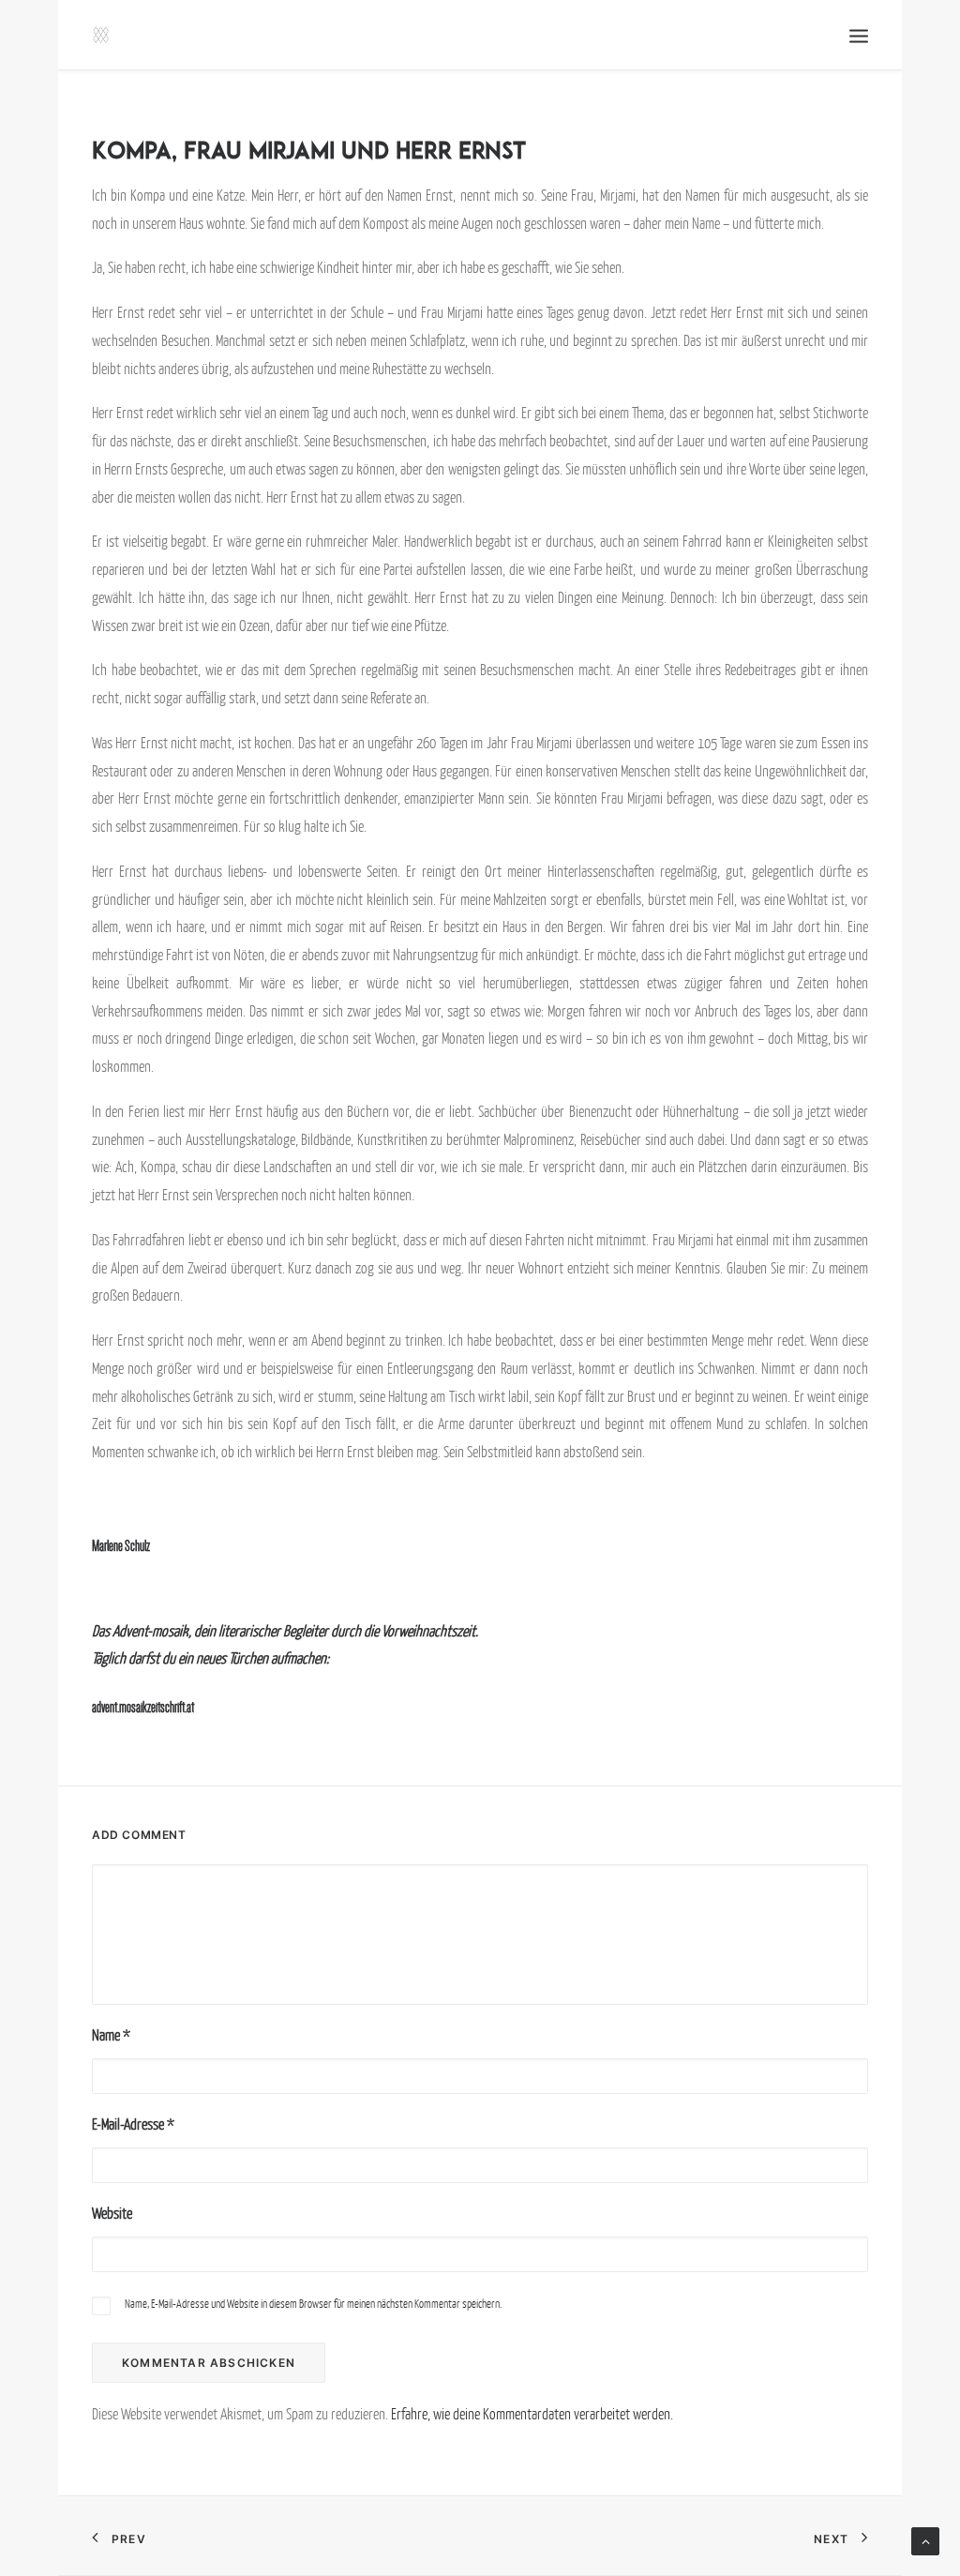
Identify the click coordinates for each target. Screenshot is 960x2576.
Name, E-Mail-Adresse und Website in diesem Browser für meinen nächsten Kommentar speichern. (313, 2304)
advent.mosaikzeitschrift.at (143, 1707)
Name (111, 2035)
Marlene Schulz (121, 1546)
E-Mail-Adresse (133, 2124)
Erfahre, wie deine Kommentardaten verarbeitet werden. (532, 2414)
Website (112, 2213)
